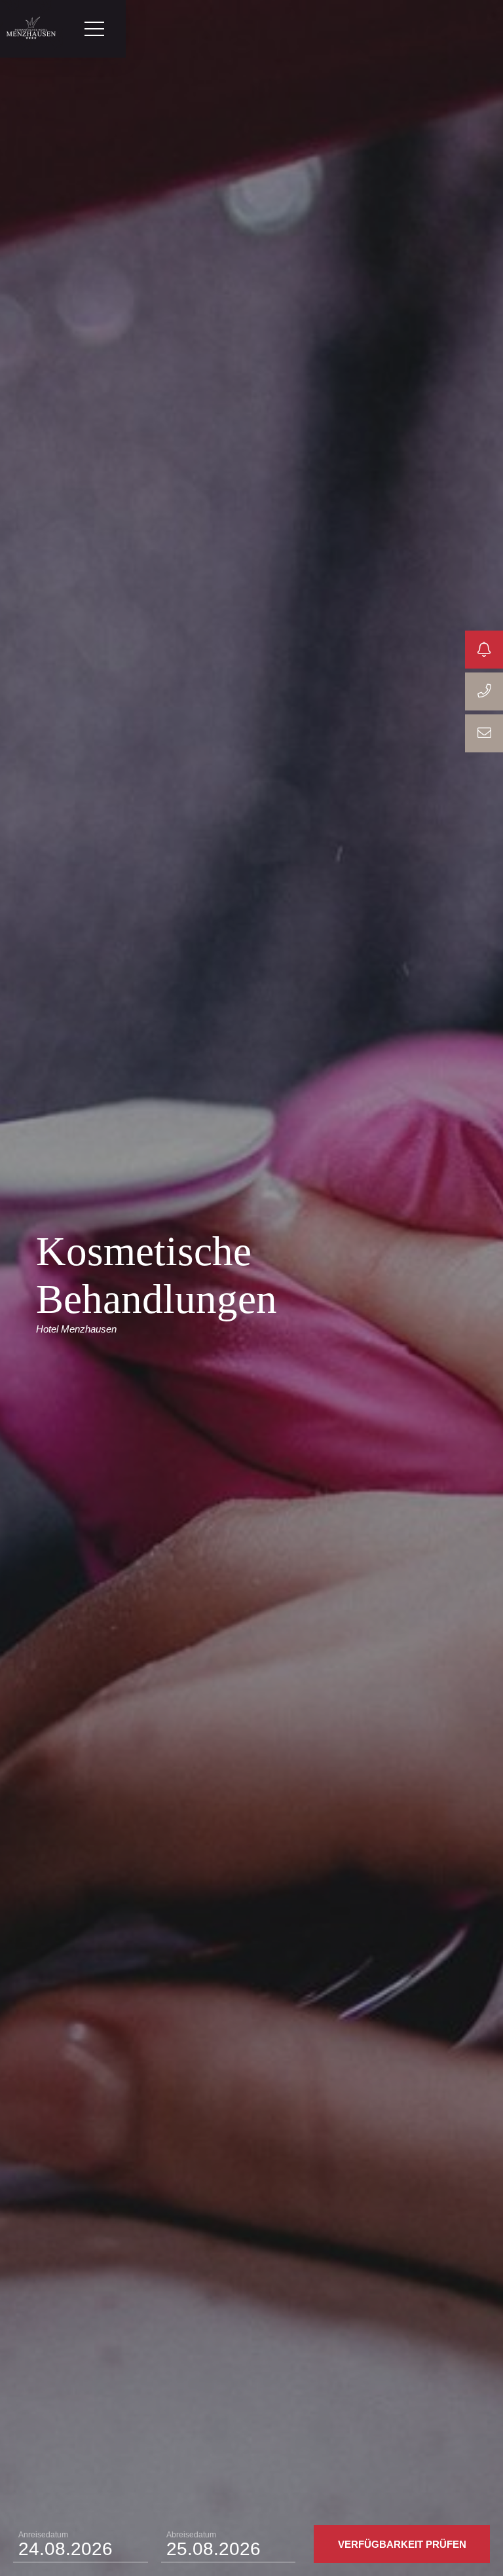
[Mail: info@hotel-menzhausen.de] (484, 733)
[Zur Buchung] (484, 650)
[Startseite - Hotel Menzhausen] (31, 29)
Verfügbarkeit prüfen (402, 2544)
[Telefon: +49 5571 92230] (484, 691)
